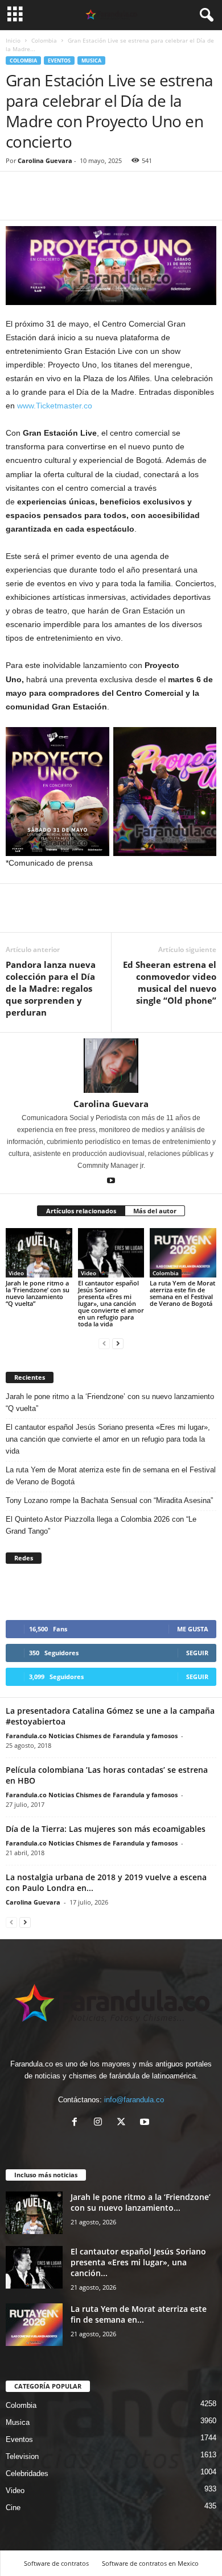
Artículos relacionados (81, 1211)
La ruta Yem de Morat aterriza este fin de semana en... (139, 2314)
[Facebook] (17, 203)
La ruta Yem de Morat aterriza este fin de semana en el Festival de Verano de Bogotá (182, 1293)
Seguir (197, 1653)
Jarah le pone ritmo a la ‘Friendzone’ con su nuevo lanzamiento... (141, 2202)
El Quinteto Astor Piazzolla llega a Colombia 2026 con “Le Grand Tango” (101, 1525)
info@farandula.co (134, 2100)
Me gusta (193, 1629)
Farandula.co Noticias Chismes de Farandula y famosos (92, 1736)
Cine (13, 2508)
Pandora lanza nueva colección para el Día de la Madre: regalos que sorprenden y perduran (51, 988)
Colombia (44, 40)
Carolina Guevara (45, 160)
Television (22, 2456)
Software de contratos (56, 2563)
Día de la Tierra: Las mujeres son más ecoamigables (106, 1829)
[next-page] (118, 1343)
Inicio (13, 40)
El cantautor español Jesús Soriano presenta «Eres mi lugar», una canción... (138, 2262)
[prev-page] (104, 1343)
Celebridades (27, 2473)
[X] (124, 2123)
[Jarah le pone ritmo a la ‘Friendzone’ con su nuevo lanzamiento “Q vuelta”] (39, 1253)
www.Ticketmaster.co (55, 406)
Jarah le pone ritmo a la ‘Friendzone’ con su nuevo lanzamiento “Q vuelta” (38, 1293)
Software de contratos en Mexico (150, 2563)
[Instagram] (100, 2123)
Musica (91, 60)
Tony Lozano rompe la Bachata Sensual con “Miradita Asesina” (109, 1500)
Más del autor (155, 1211)
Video (16, 1273)
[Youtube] (111, 1181)
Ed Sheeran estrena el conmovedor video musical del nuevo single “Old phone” (168, 982)
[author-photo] (111, 1066)
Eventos (59, 60)
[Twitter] (43, 203)
